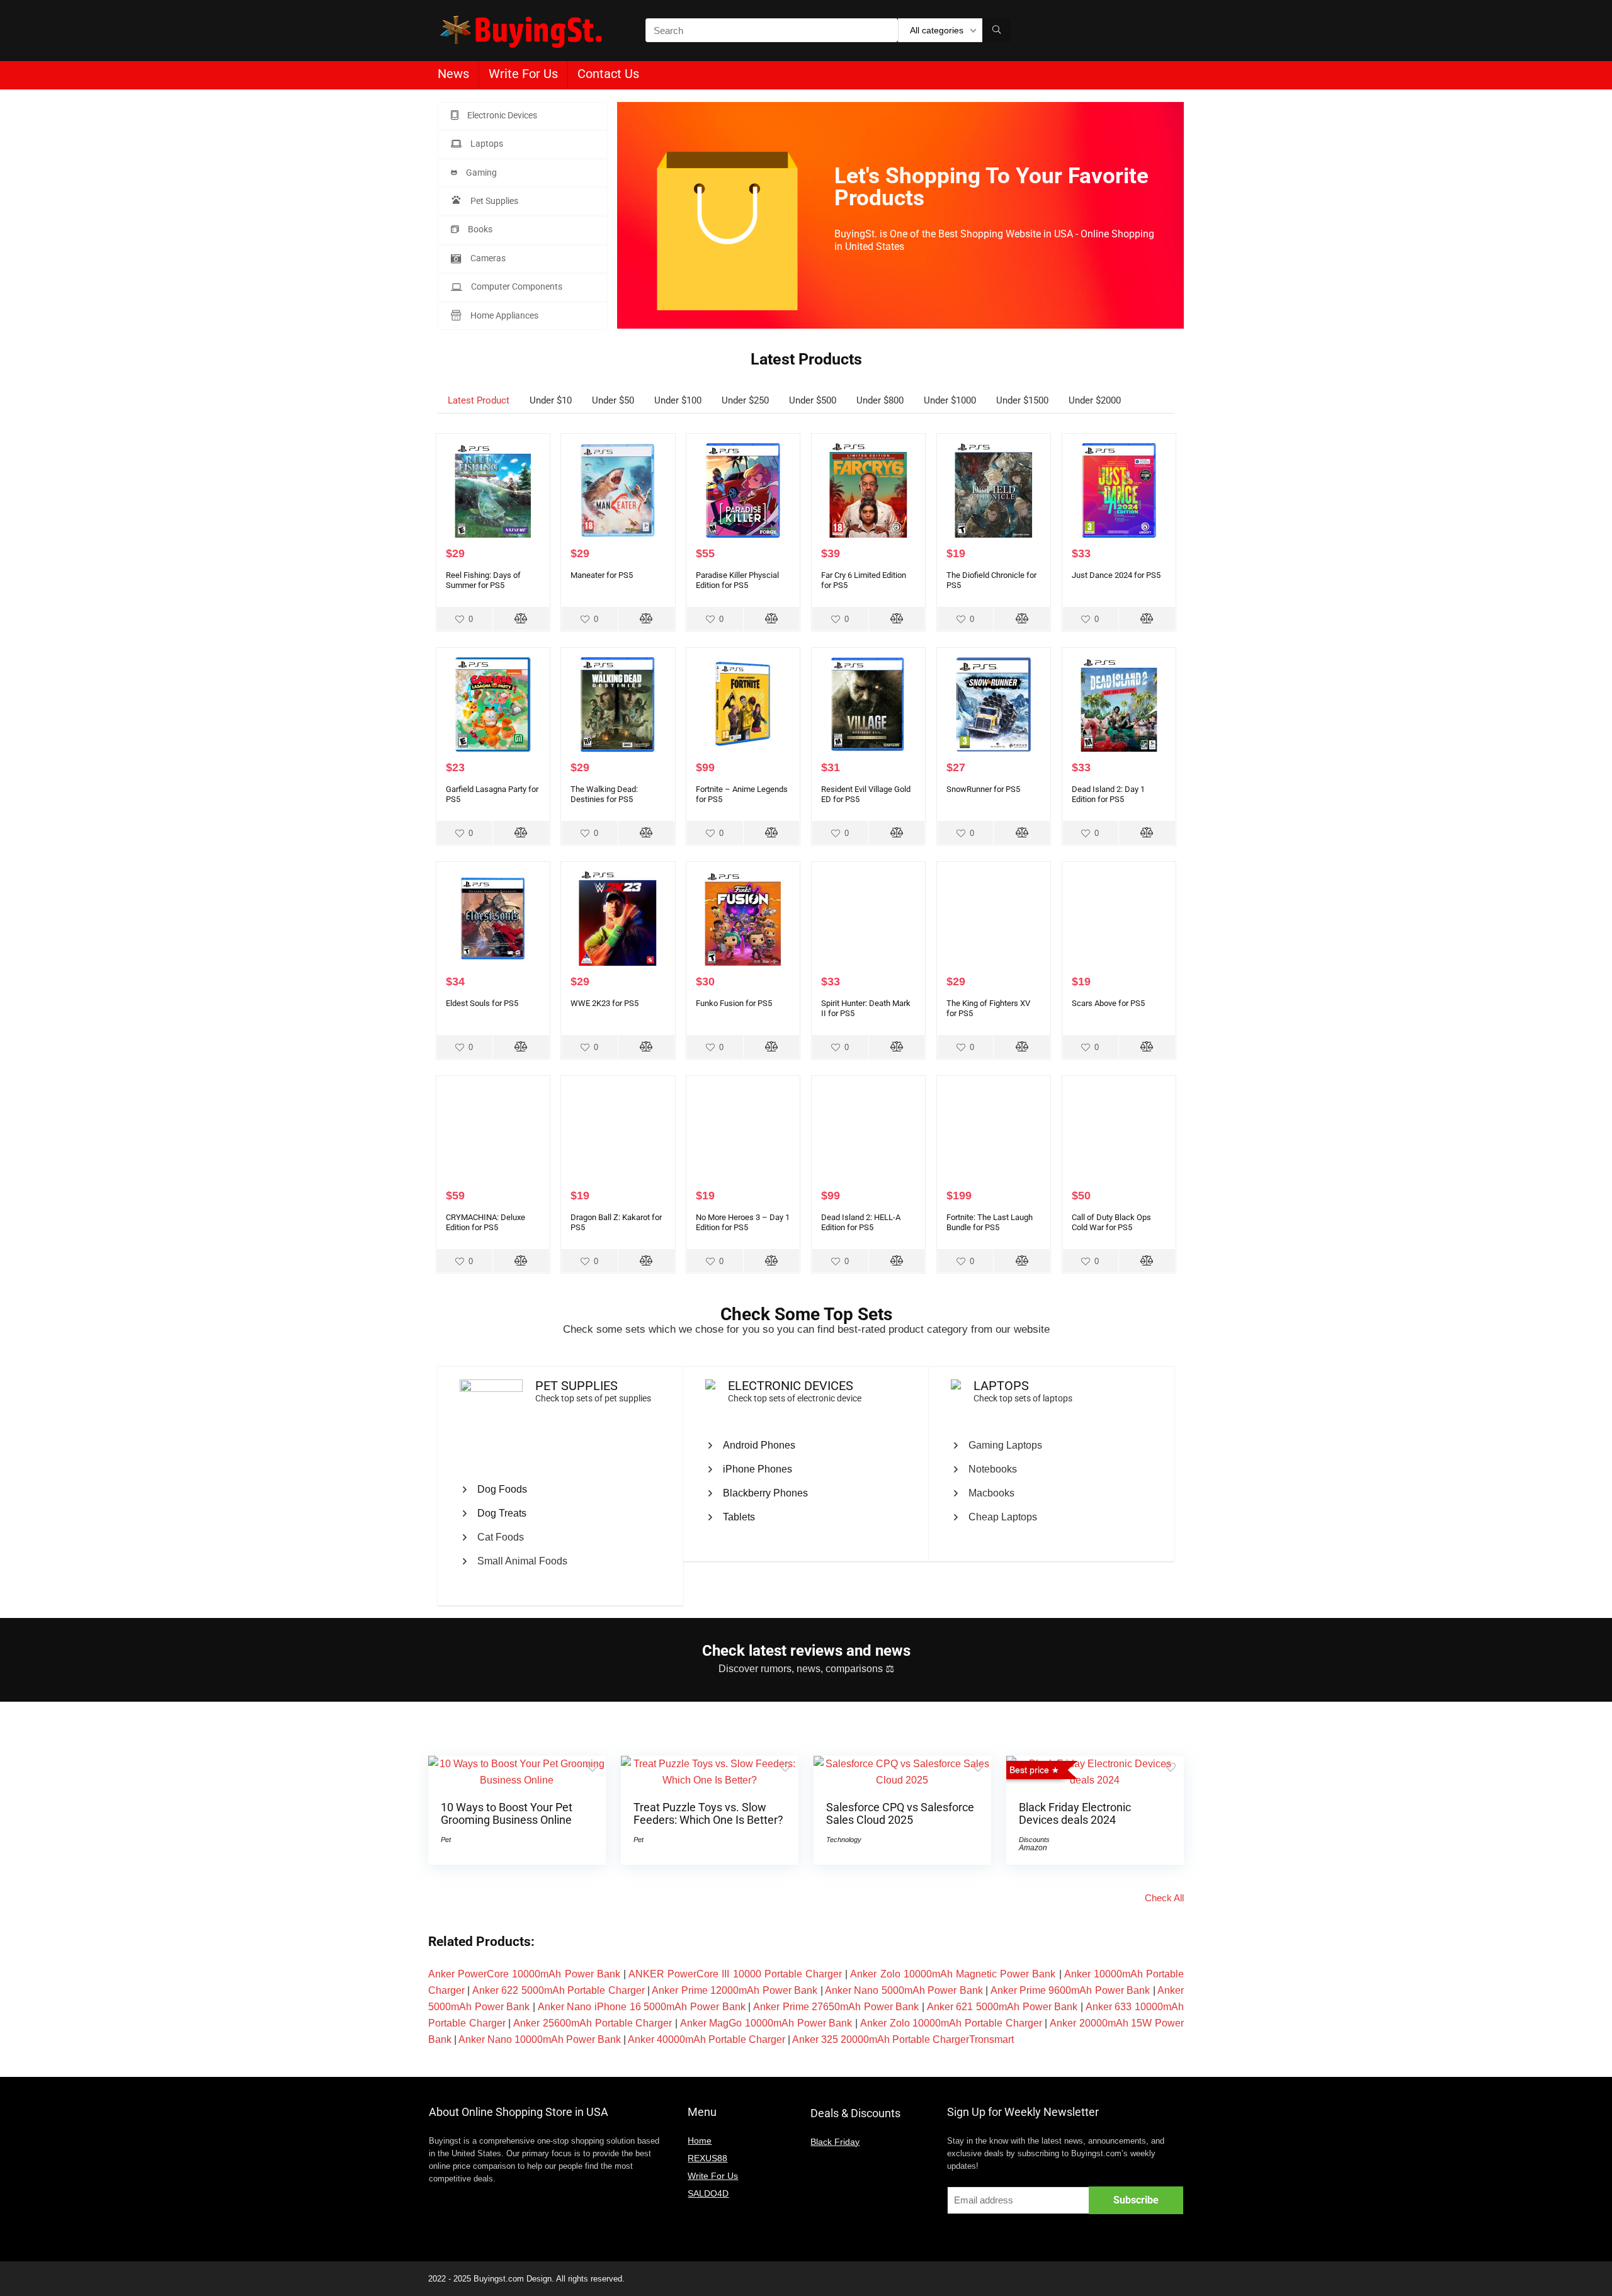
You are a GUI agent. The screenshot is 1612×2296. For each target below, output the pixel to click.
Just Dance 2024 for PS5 (1116, 575)
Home (700, 2140)
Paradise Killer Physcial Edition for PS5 (737, 580)
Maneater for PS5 (602, 575)
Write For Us (523, 74)
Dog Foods (502, 1489)
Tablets (739, 1517)
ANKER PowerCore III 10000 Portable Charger (735, 1974)
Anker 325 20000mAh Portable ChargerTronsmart (903, 2039)
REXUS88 (707, 2158)
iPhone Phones (758, 1469)
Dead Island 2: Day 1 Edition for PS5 (1108, 794)
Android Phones (759, 1445)
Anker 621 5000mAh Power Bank (1002, 2007)
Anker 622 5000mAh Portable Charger (559, 1990)
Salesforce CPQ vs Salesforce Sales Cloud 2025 (900, 1814)
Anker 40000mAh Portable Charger (707, 2039)
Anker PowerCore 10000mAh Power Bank (524, 1974)
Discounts (1034, 1840)
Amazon (1033, 1848)
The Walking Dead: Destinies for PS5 (604, 794)
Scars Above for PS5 (1108, 1003)
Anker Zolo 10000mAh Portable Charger (951, 2023)
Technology (844, 1840)
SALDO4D (708, 2193)
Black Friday (835, 2142)
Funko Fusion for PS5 (734, 1003)
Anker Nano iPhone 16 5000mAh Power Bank (642, 2007)
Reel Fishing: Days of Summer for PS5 (483, 580)
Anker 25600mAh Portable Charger (593, 2023)
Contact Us (608, 74)
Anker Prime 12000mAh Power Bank (735, 1990)
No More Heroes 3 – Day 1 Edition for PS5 (743, 1222)
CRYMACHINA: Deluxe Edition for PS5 (485, 1222)
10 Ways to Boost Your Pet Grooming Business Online (507, 1814)
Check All (1164, 1898)
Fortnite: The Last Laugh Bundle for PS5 (990, 1222)
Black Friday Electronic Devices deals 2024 (1075, 1814)
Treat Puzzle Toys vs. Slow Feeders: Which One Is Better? (708, 1814)
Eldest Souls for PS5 (482, 1003)
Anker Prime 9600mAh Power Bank (1070, 1990)
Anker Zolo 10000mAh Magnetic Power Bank (953, 1974)
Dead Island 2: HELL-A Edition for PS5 (861, 1222)
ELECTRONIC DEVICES (791, 1386)
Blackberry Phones (765, 1493)
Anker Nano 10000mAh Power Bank (540, 2039)
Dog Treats (502, 1513)
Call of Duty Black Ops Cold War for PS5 (1111, 1222)
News (453, 74)
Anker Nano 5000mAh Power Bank (904, 1990)
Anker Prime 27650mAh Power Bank (836, 2007)
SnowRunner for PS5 (983, 789)
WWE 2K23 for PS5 (604, 1003)
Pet (446, 1840)
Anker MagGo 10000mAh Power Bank (766, 2023)
